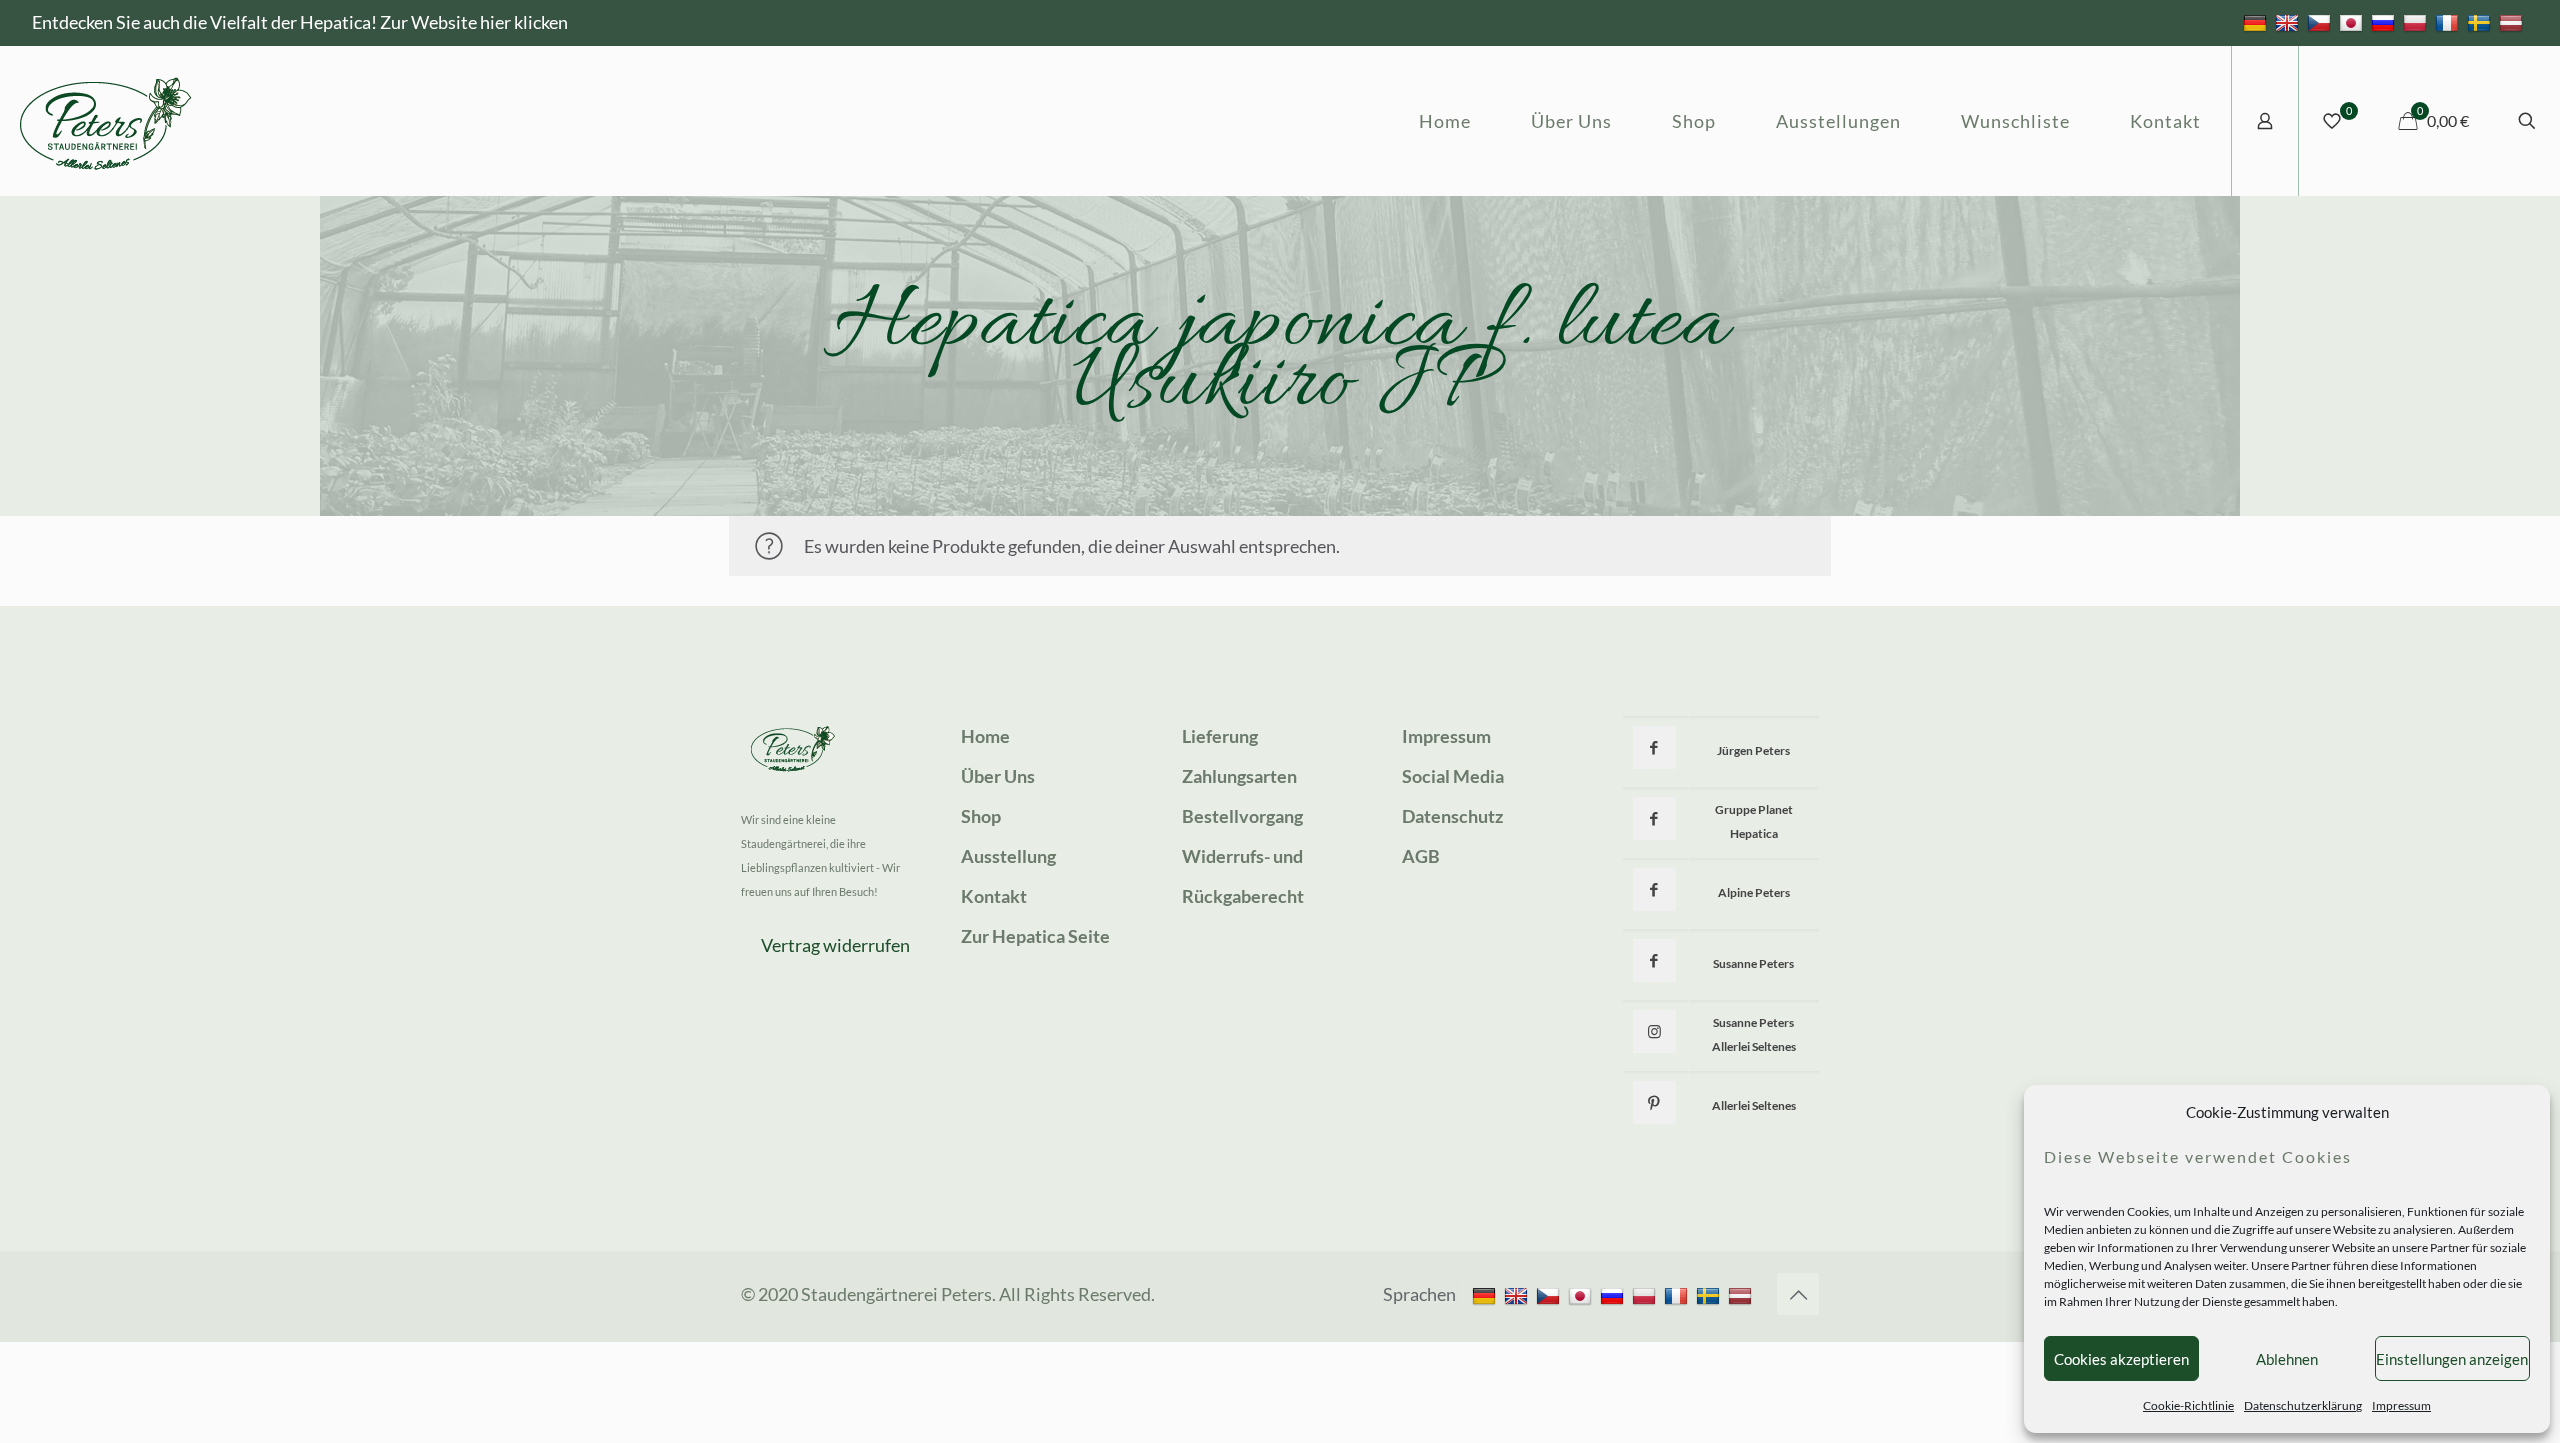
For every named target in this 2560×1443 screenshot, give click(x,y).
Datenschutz (1452, 816)
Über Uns (998, 776)
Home (985, 736)
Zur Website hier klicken (474, 22)
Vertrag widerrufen (835, 945)
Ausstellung (1008, 856)
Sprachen (1419, 1294)
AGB (1421, 856)
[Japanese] (2353, 22)
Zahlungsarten (1239, 776)
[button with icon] (1654, 747)
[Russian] (2385, 22)
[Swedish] (2481, 22)
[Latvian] (2513, 22)
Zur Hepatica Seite (1035, 936)
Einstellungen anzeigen (2452, 1359)
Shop (981, 816)
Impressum (2401, 1405)
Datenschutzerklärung (2303, 1405)
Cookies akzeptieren (2121, 1359)
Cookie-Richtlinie (2188, 1405)
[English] (2289, 22)
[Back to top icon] (1798, 1294)
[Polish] (2417, 22)
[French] (2449, 22)
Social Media (1453, 776)
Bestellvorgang (1242, 816)
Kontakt (994, 896)
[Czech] (2321, 22)
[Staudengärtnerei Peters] (106, 121)
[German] (2257, 22)
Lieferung (1220, 736)
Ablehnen (2287, 1359)
